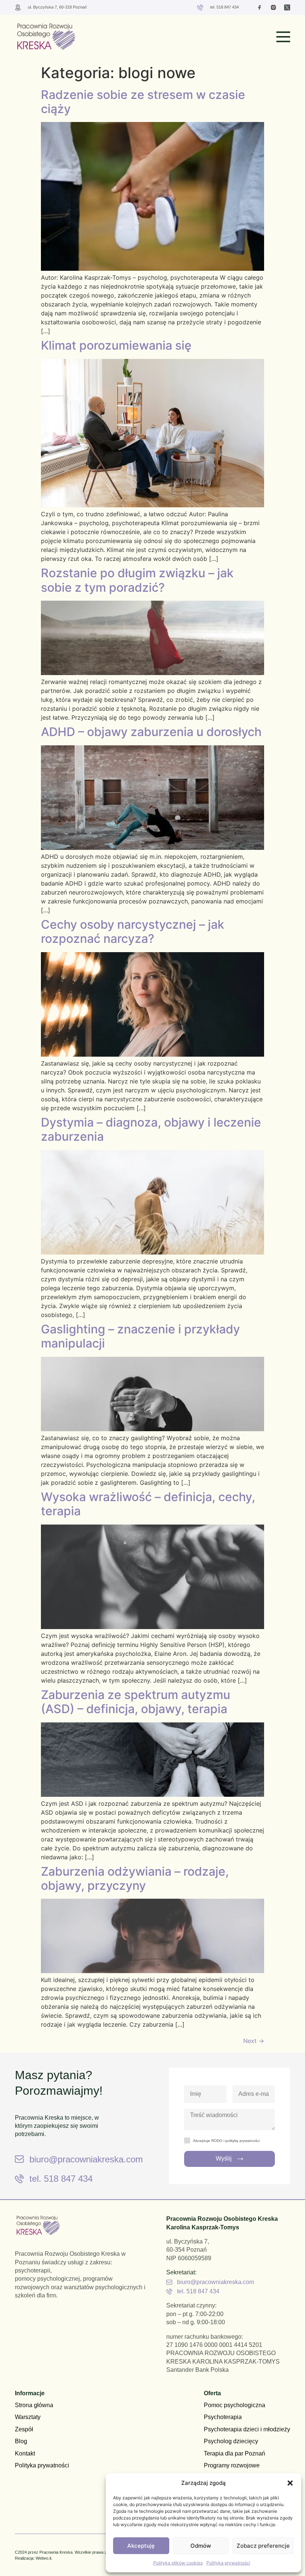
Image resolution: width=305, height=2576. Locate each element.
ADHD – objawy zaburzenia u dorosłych (151, 732)
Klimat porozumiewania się (116, 345)
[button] (290, 2483)
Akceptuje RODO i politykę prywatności (226, 2141)
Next (254, 2041)
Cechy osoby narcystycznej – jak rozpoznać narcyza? (133, 932)
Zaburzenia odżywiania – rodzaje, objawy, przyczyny (135, 1878)
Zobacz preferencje (263, 2546)
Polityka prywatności (228, 2563)
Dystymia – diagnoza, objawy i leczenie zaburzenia (151, 1129)
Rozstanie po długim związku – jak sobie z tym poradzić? (137, 580)
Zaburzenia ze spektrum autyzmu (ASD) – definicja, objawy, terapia (136, 1702)
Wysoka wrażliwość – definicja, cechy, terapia (148, 1504)
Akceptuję (141, 2546)
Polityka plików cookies (178, 2563)
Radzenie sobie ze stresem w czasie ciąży (143, 102)
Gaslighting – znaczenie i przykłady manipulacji (140, 1336)
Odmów (201, 2546)
